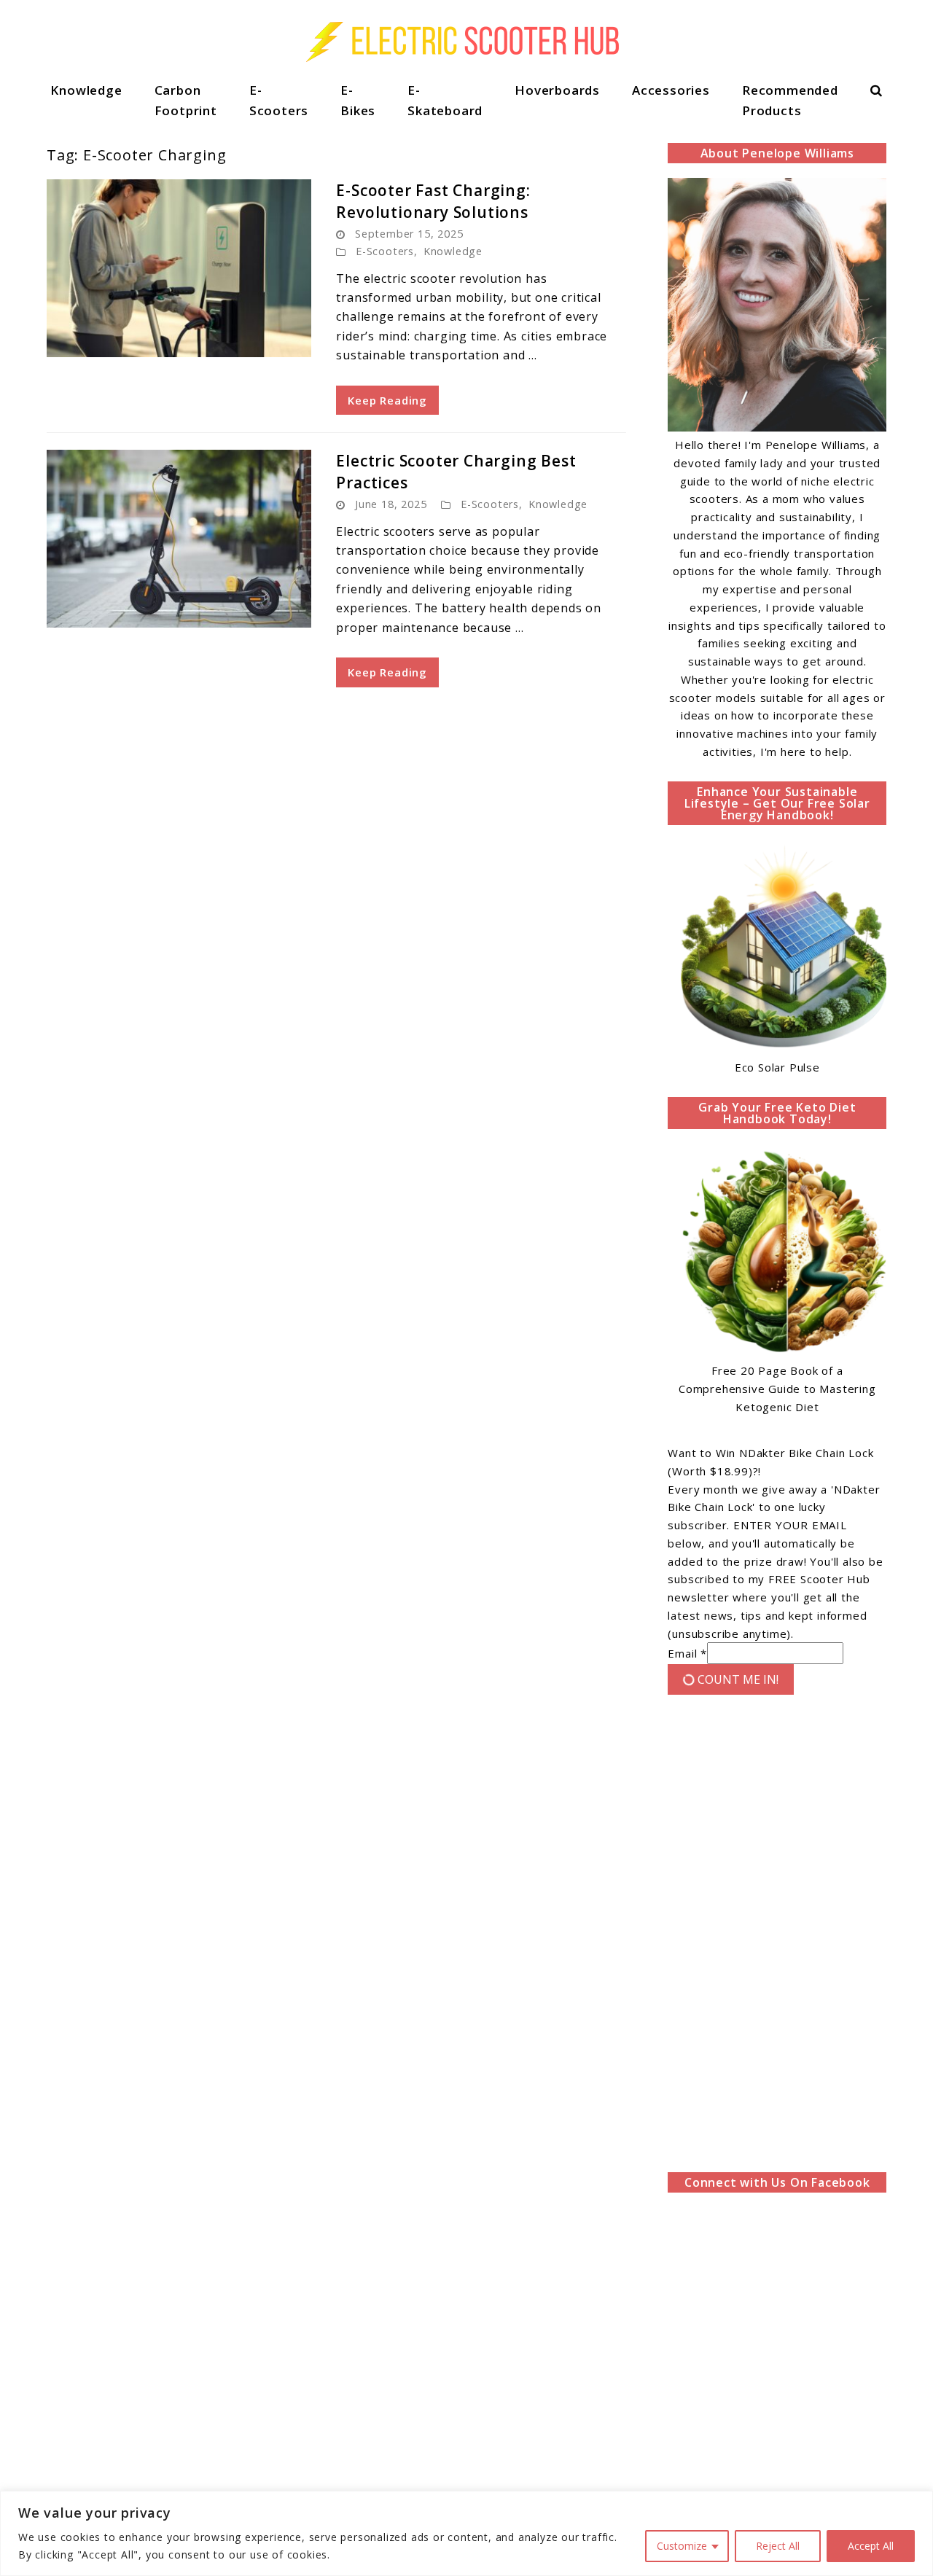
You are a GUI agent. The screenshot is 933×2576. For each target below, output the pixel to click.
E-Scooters (279, 100)
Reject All (778, 2546)
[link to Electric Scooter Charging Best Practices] (179, 539)
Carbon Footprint (186, 100)
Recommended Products (790, 100)
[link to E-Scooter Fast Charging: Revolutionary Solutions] (179, 268)
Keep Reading (387, 400)
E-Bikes (358, 100)
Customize (682, 2546)
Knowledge (86, 90)
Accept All (871, 2546)
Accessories (671, 90)
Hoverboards (557, 90)
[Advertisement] (777, 1937)
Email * (687, 1653)
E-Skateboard (445, 100)
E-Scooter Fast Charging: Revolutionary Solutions (433, 201)
